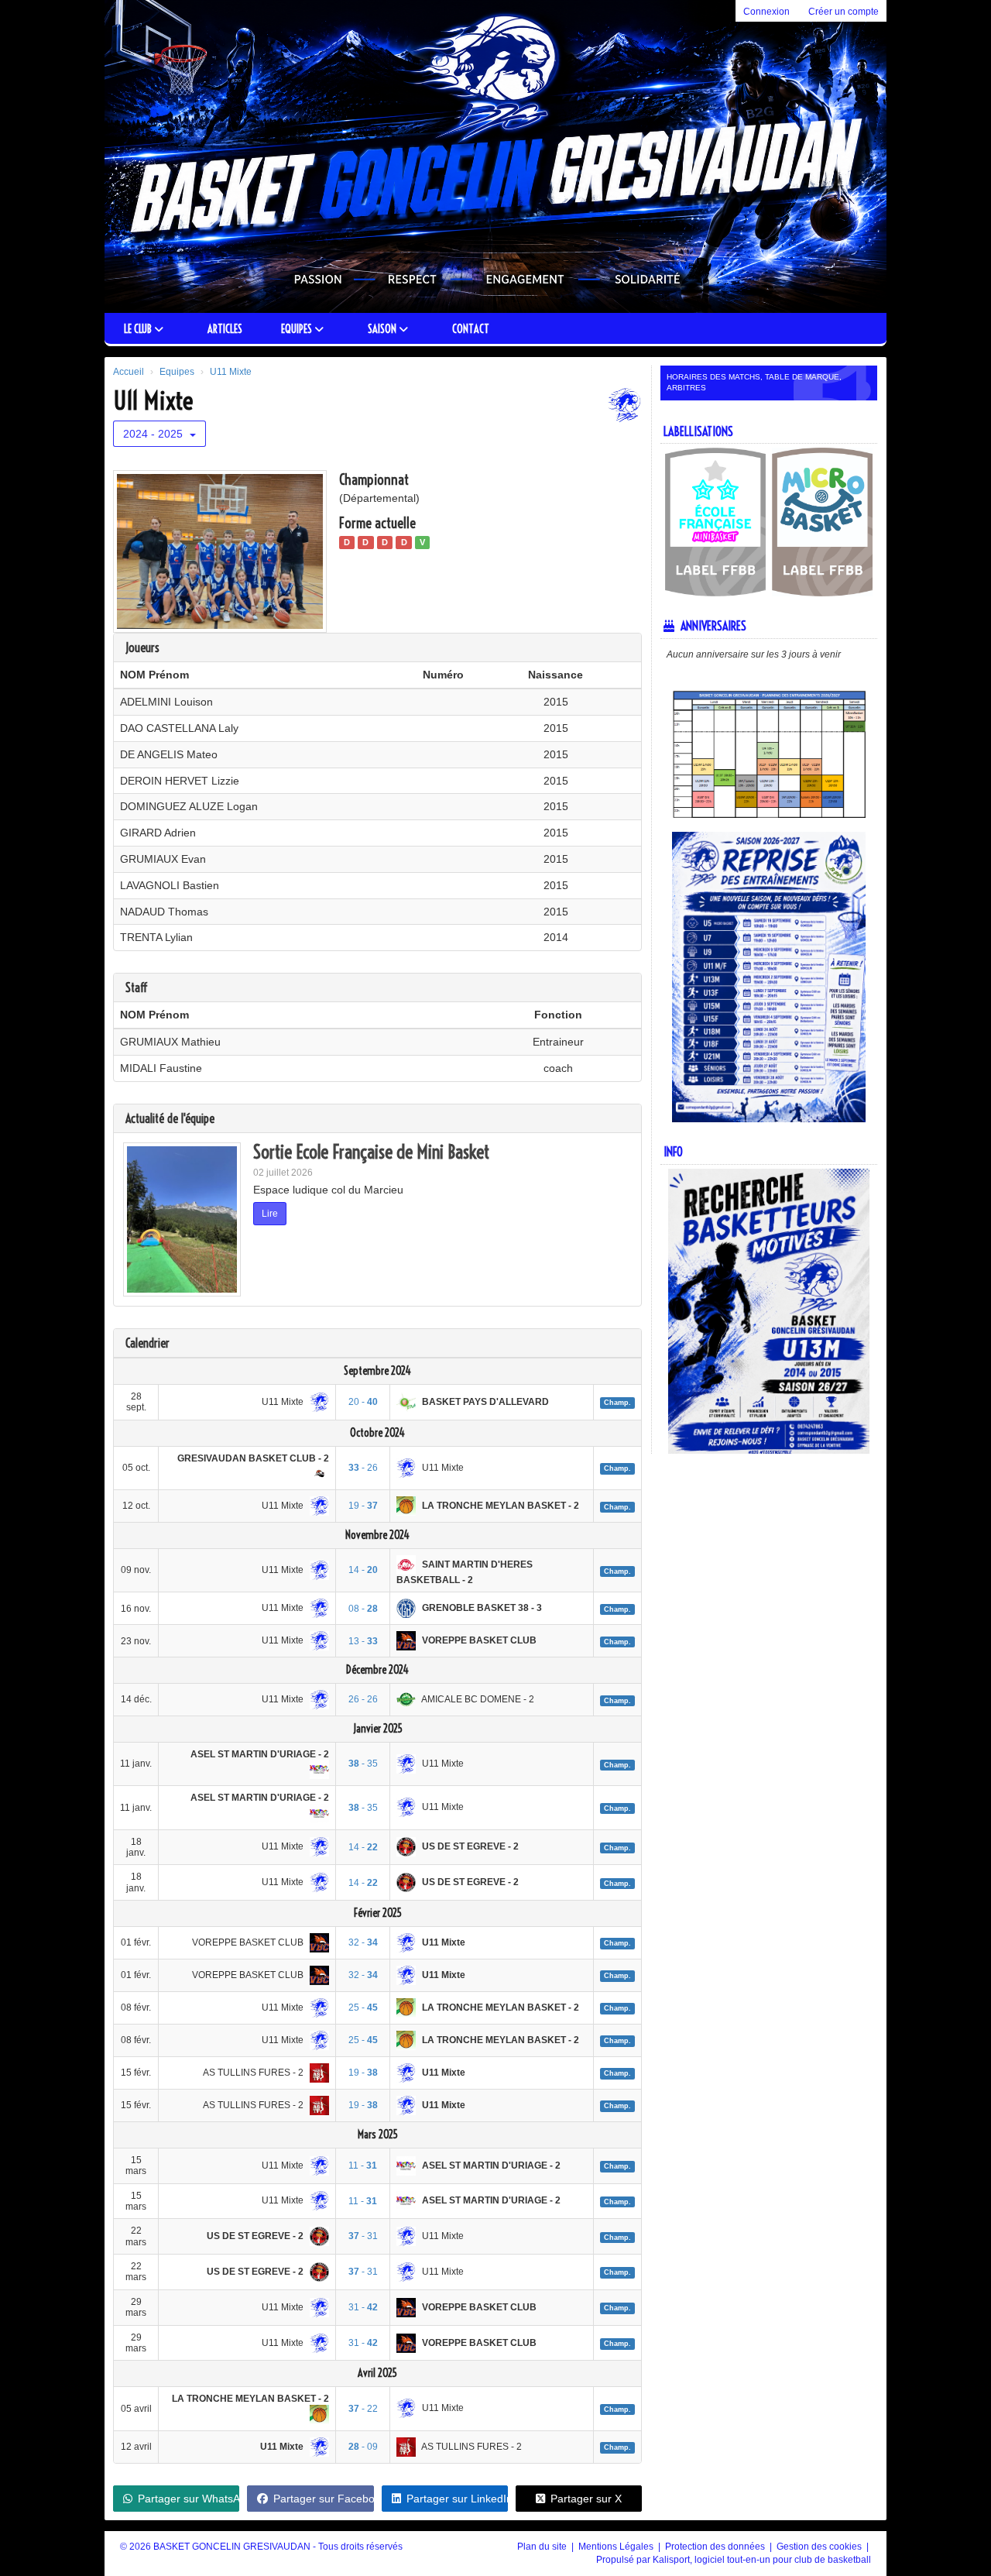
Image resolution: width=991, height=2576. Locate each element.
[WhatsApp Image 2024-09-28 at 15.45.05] (219, 551)
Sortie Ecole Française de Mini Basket (371, 1152)
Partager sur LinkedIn (457, 2499)
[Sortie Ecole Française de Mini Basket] (182, 1220)
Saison (383, 329)
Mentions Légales (617, 2547)
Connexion (766, 12)
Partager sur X (586, 2499)
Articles (225, 329)
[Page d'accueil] (149, 156)
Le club (139, 329)
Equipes (298, 329)
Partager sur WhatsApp (189, 2499)
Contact (471, 329)
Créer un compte (844, 12)
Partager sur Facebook (323, 2499)
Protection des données (716, 2547)
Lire (270, 1214)
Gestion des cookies (820, 2547)
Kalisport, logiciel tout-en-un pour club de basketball (762, 2560)
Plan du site (543, 2547)
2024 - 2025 (154, 434)
